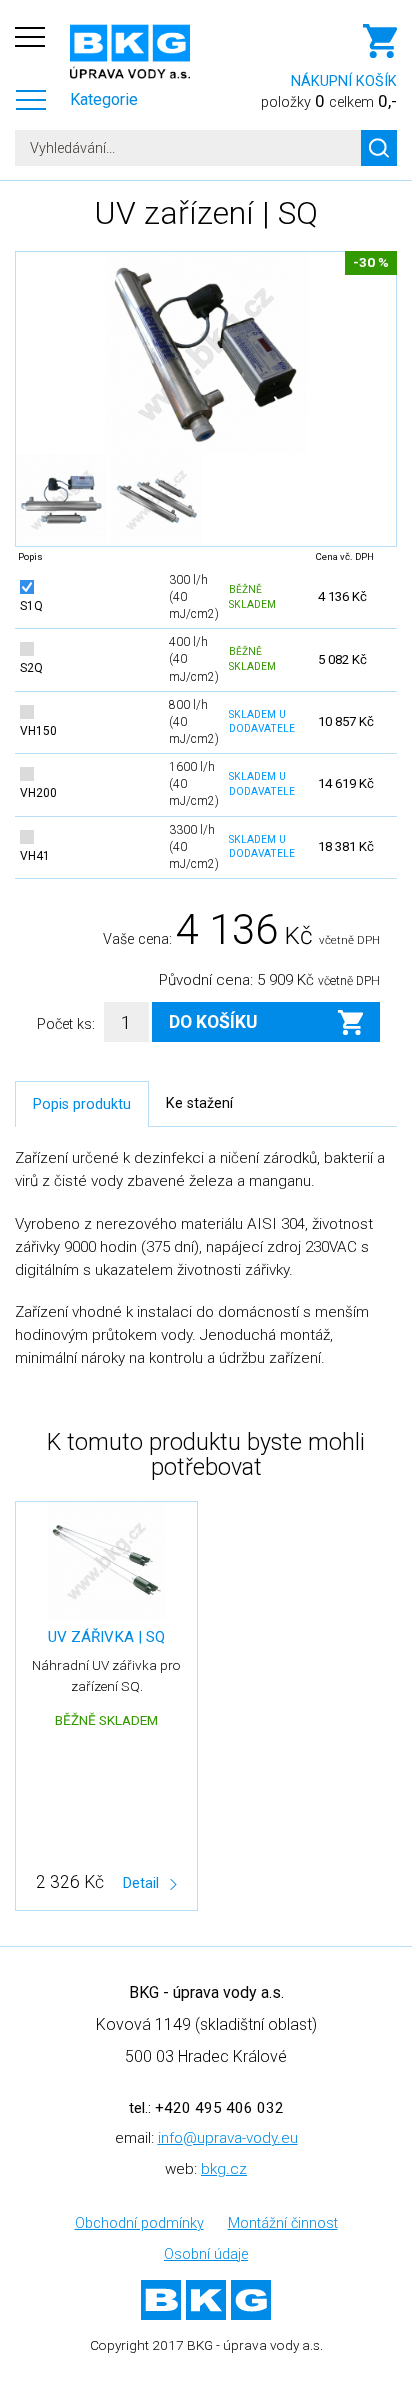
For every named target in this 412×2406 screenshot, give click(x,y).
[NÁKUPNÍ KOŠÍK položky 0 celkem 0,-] (271, 46)
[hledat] (379, 148)
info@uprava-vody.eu (228, 2138)
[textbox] (206, 148)
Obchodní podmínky (139, 2223)
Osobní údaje (206, 2254)
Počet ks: (66, 1024)
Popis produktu (82, 1104)
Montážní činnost (283, 2223)
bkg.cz (224, 2169)
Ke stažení (199, 1103)
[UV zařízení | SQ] (206, 353)
